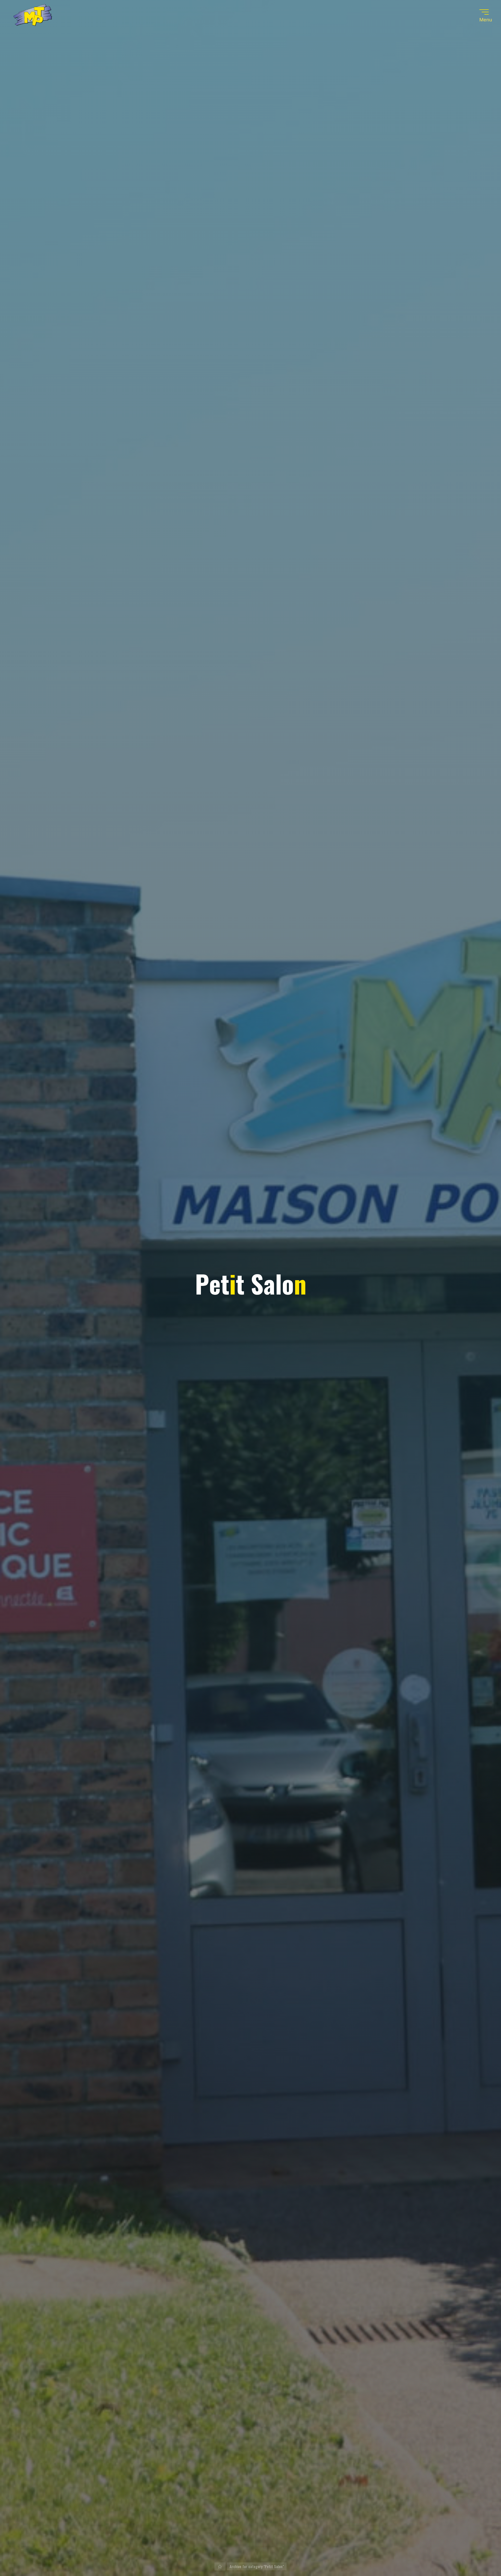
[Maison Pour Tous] (33, 16)
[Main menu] (484, 12)
